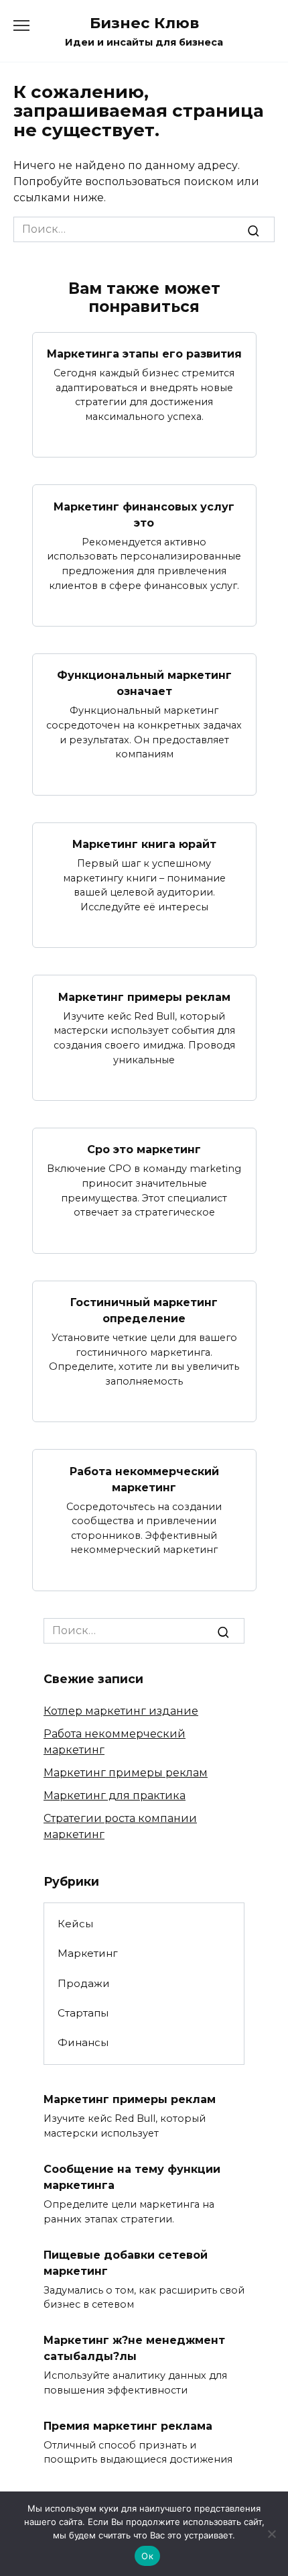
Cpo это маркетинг (144, 1149)
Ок (147, 2556)
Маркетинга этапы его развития (144, 354)
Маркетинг (88, 1953)
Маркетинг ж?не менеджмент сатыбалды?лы (134, 2348)
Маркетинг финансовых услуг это (144, 514)
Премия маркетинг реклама (128, 2425)
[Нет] (271, 2534)
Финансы (83, 2042)
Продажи (84, 1983)
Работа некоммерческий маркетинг (144, 1479)
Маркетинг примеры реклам (144, 997)
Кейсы (75, 1924)
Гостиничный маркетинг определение (144, 1310)
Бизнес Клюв (144, 23)
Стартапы (83, 2013)
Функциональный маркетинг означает (144, 683)
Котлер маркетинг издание (121, 1711)
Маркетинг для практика (115, 1795)
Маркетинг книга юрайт (144, 844)
